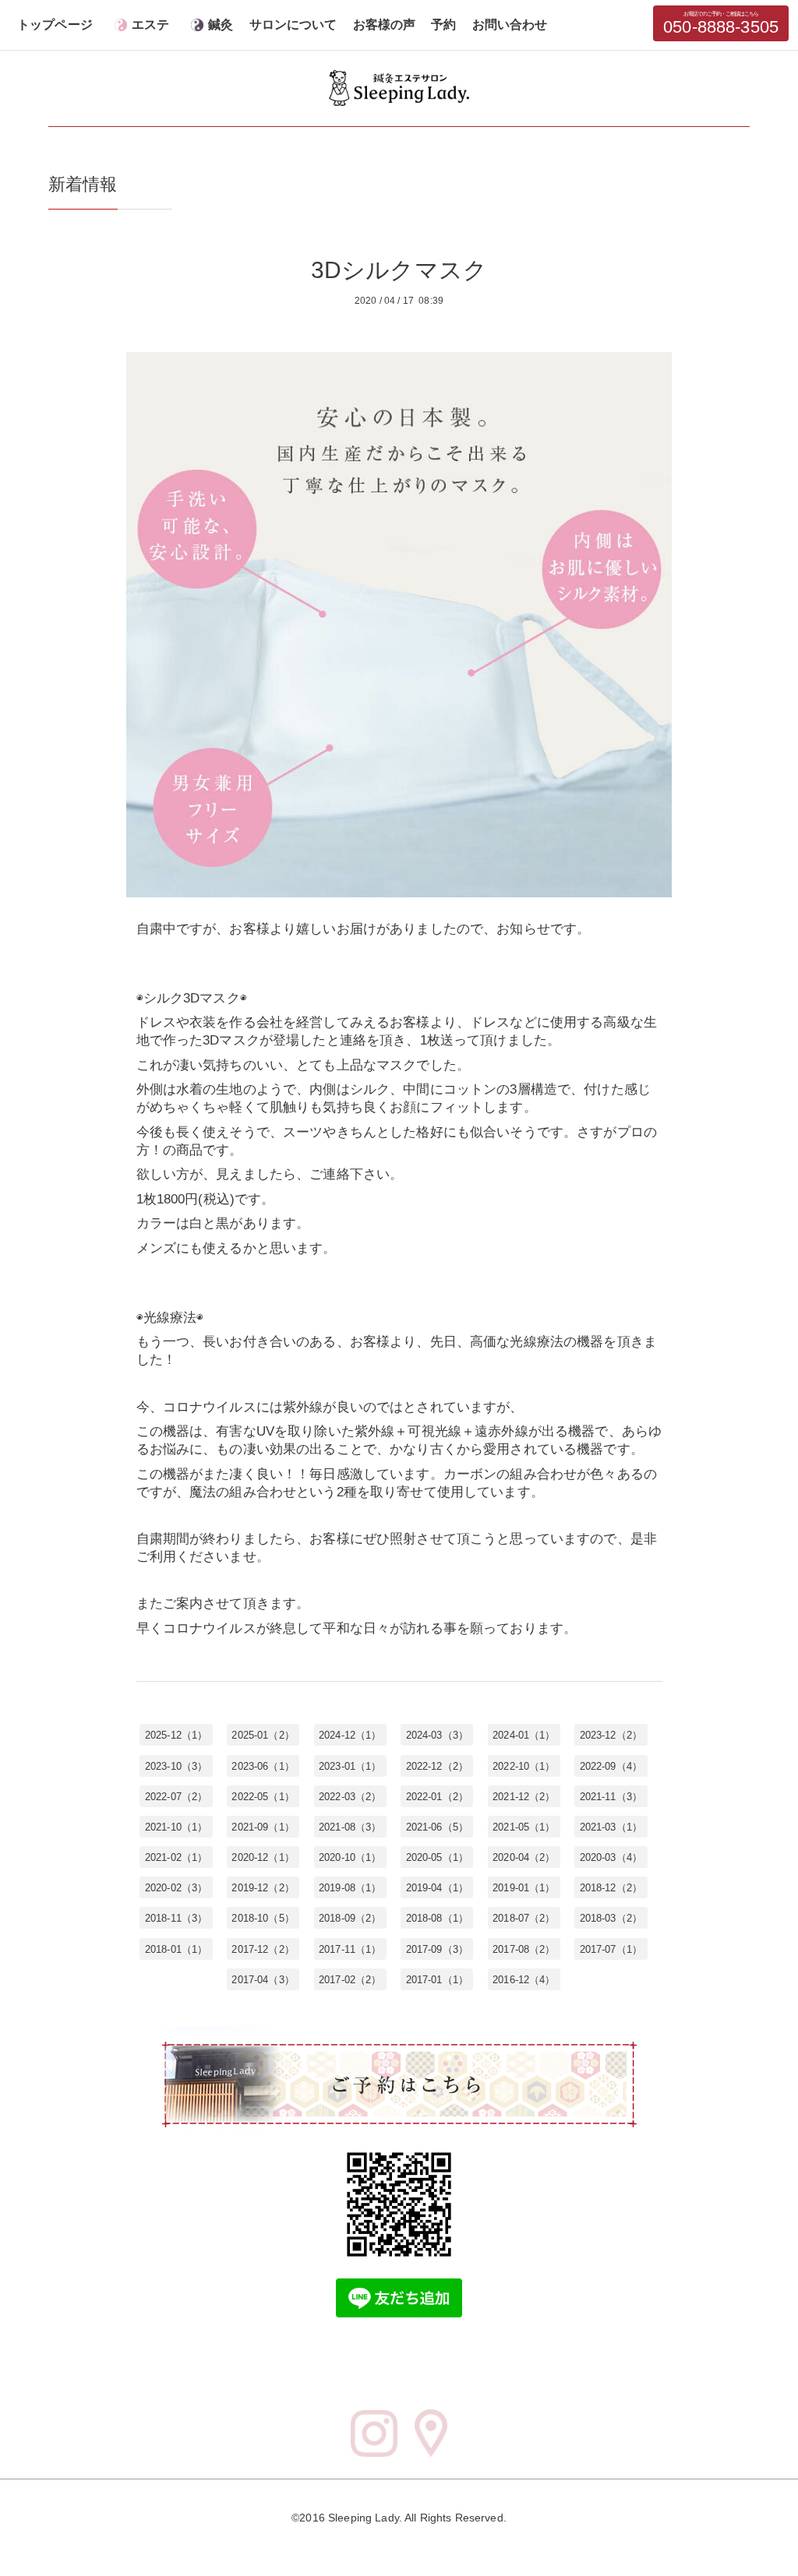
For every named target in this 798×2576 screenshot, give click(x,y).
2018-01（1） (176, 1949)
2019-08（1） (350, 1888)
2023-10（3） (176, 1765)
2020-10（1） (350, 1857)
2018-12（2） (611, 1888)
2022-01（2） (437, 1796)
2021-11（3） (611, 1796)
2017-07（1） (611, 1949)
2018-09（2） (350, 1918)
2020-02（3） (176, 1888)
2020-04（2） (524, 1857)
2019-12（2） (263, 1888)
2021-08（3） (350, 1826)
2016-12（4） (524, 1979)
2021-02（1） (176, 1857)
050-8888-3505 (721, 24)
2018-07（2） (524, 1918)
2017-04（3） (263, 1979)
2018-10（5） (263, 1918)
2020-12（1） (263, 1857)
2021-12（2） (524, 1796)
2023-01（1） (350, 1765)
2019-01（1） (524, 1888)
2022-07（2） (176, 1796)
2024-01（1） (524, 1735)
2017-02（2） (350, 1979)
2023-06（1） (263, 1765)
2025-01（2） (263, 1735)
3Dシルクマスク (399, 270)
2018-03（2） (611, 1918)
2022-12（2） (437, 1765)
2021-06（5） (437, 1826)
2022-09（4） (611, 1765)
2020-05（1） (437, 1857)
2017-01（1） (437, 1979)
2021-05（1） (524, 1826)
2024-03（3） (437, 1735)
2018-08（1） (437, 1918)
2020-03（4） (611, 1857)
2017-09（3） (437, 1949)
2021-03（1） (611, 1826)
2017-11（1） (350, 1949)
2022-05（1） (263, 1796)
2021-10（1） (176, 1826)
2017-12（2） (263, 1949)
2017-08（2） (524, 1949)
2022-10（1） (524, 1765)
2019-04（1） (437, 1888)
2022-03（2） (350, 1796)
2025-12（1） (176, 1735)
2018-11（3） (176, 1918)
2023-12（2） (611, 1735)
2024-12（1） (350, 1735)
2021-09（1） (263, 1826)
